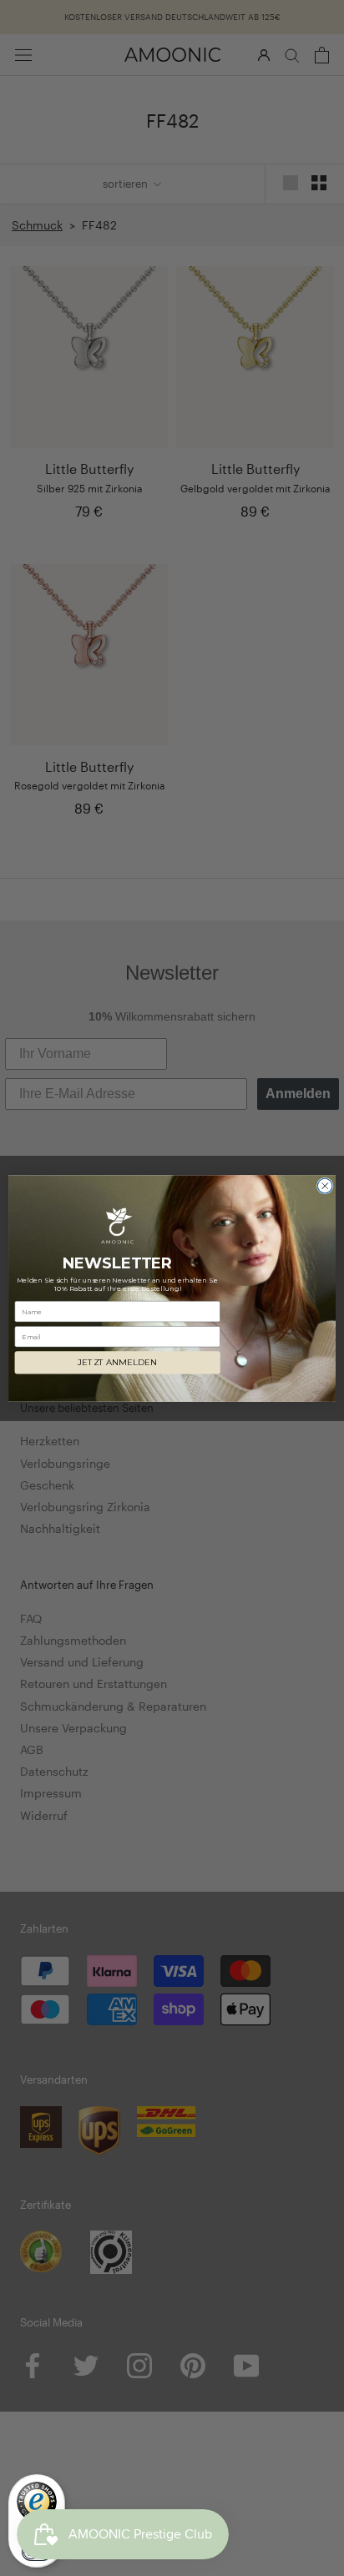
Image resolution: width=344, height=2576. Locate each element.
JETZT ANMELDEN (117, 1363)
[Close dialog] (325, 1186)
